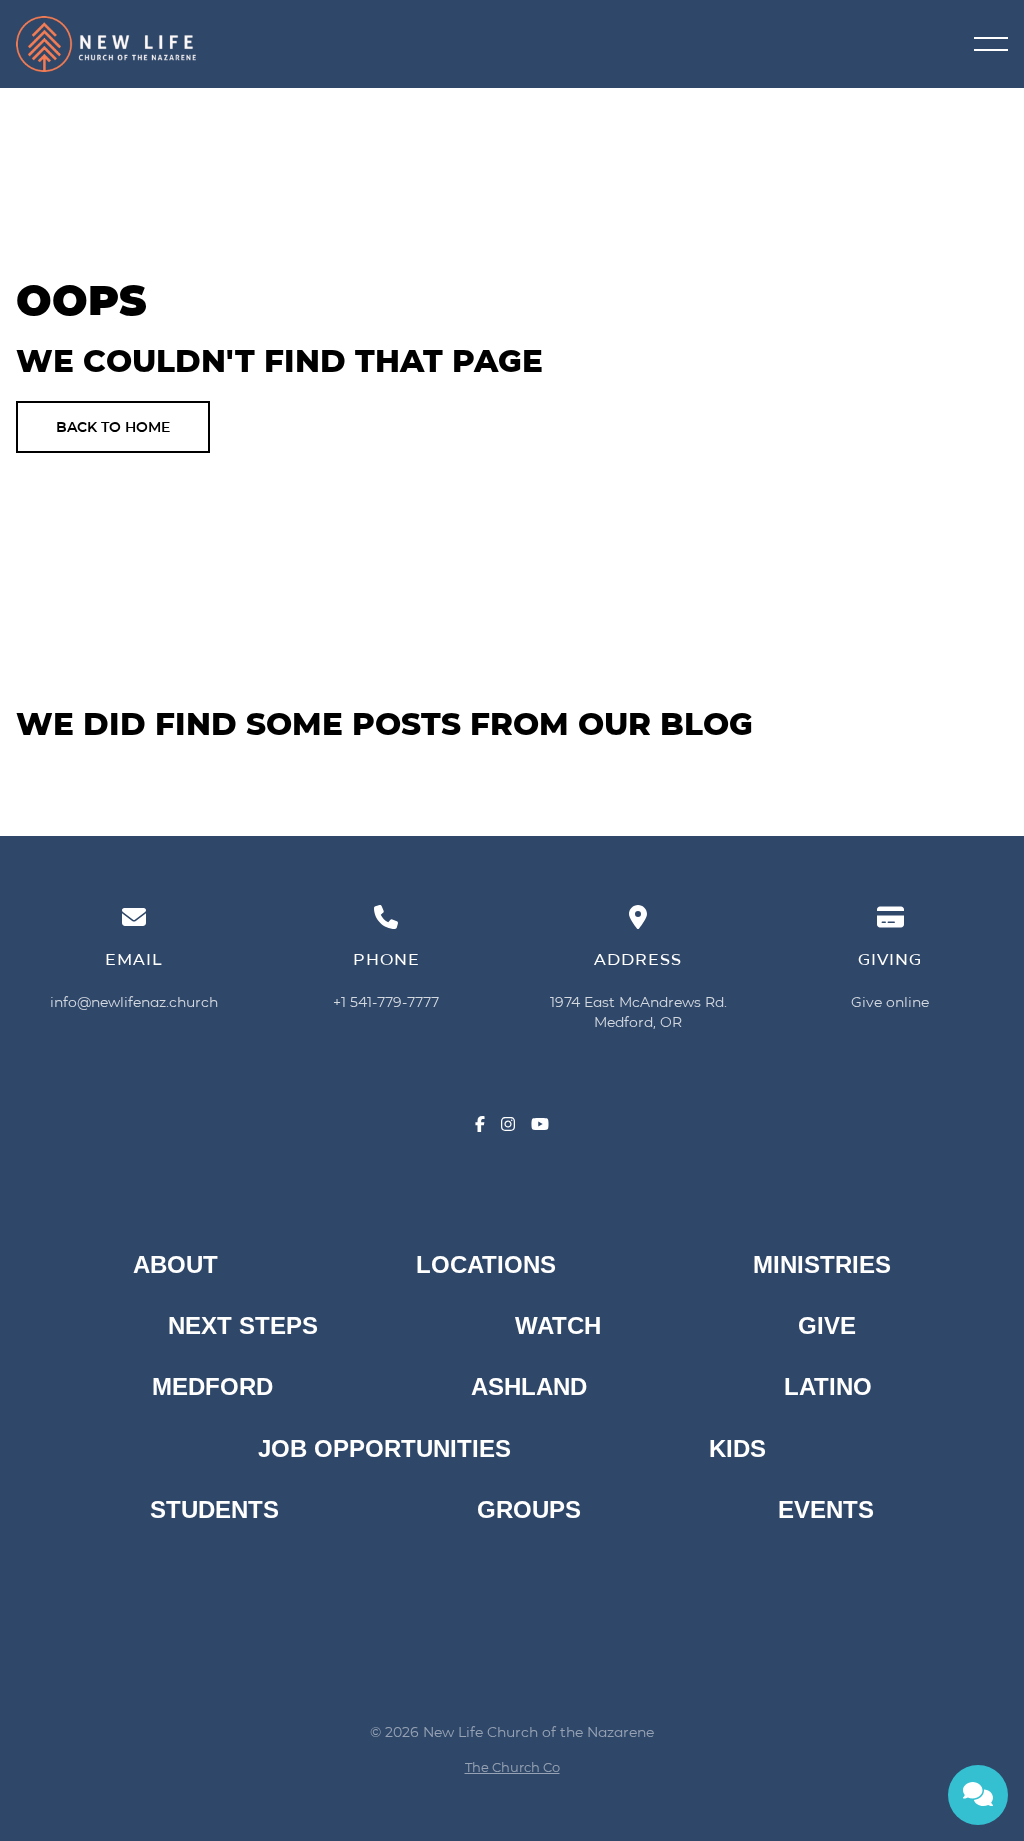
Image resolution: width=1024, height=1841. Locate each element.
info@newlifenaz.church (134, 1002)
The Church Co (512, 1767)
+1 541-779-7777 (386, 1002)
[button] (991, 44)
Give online (890, 1002)
